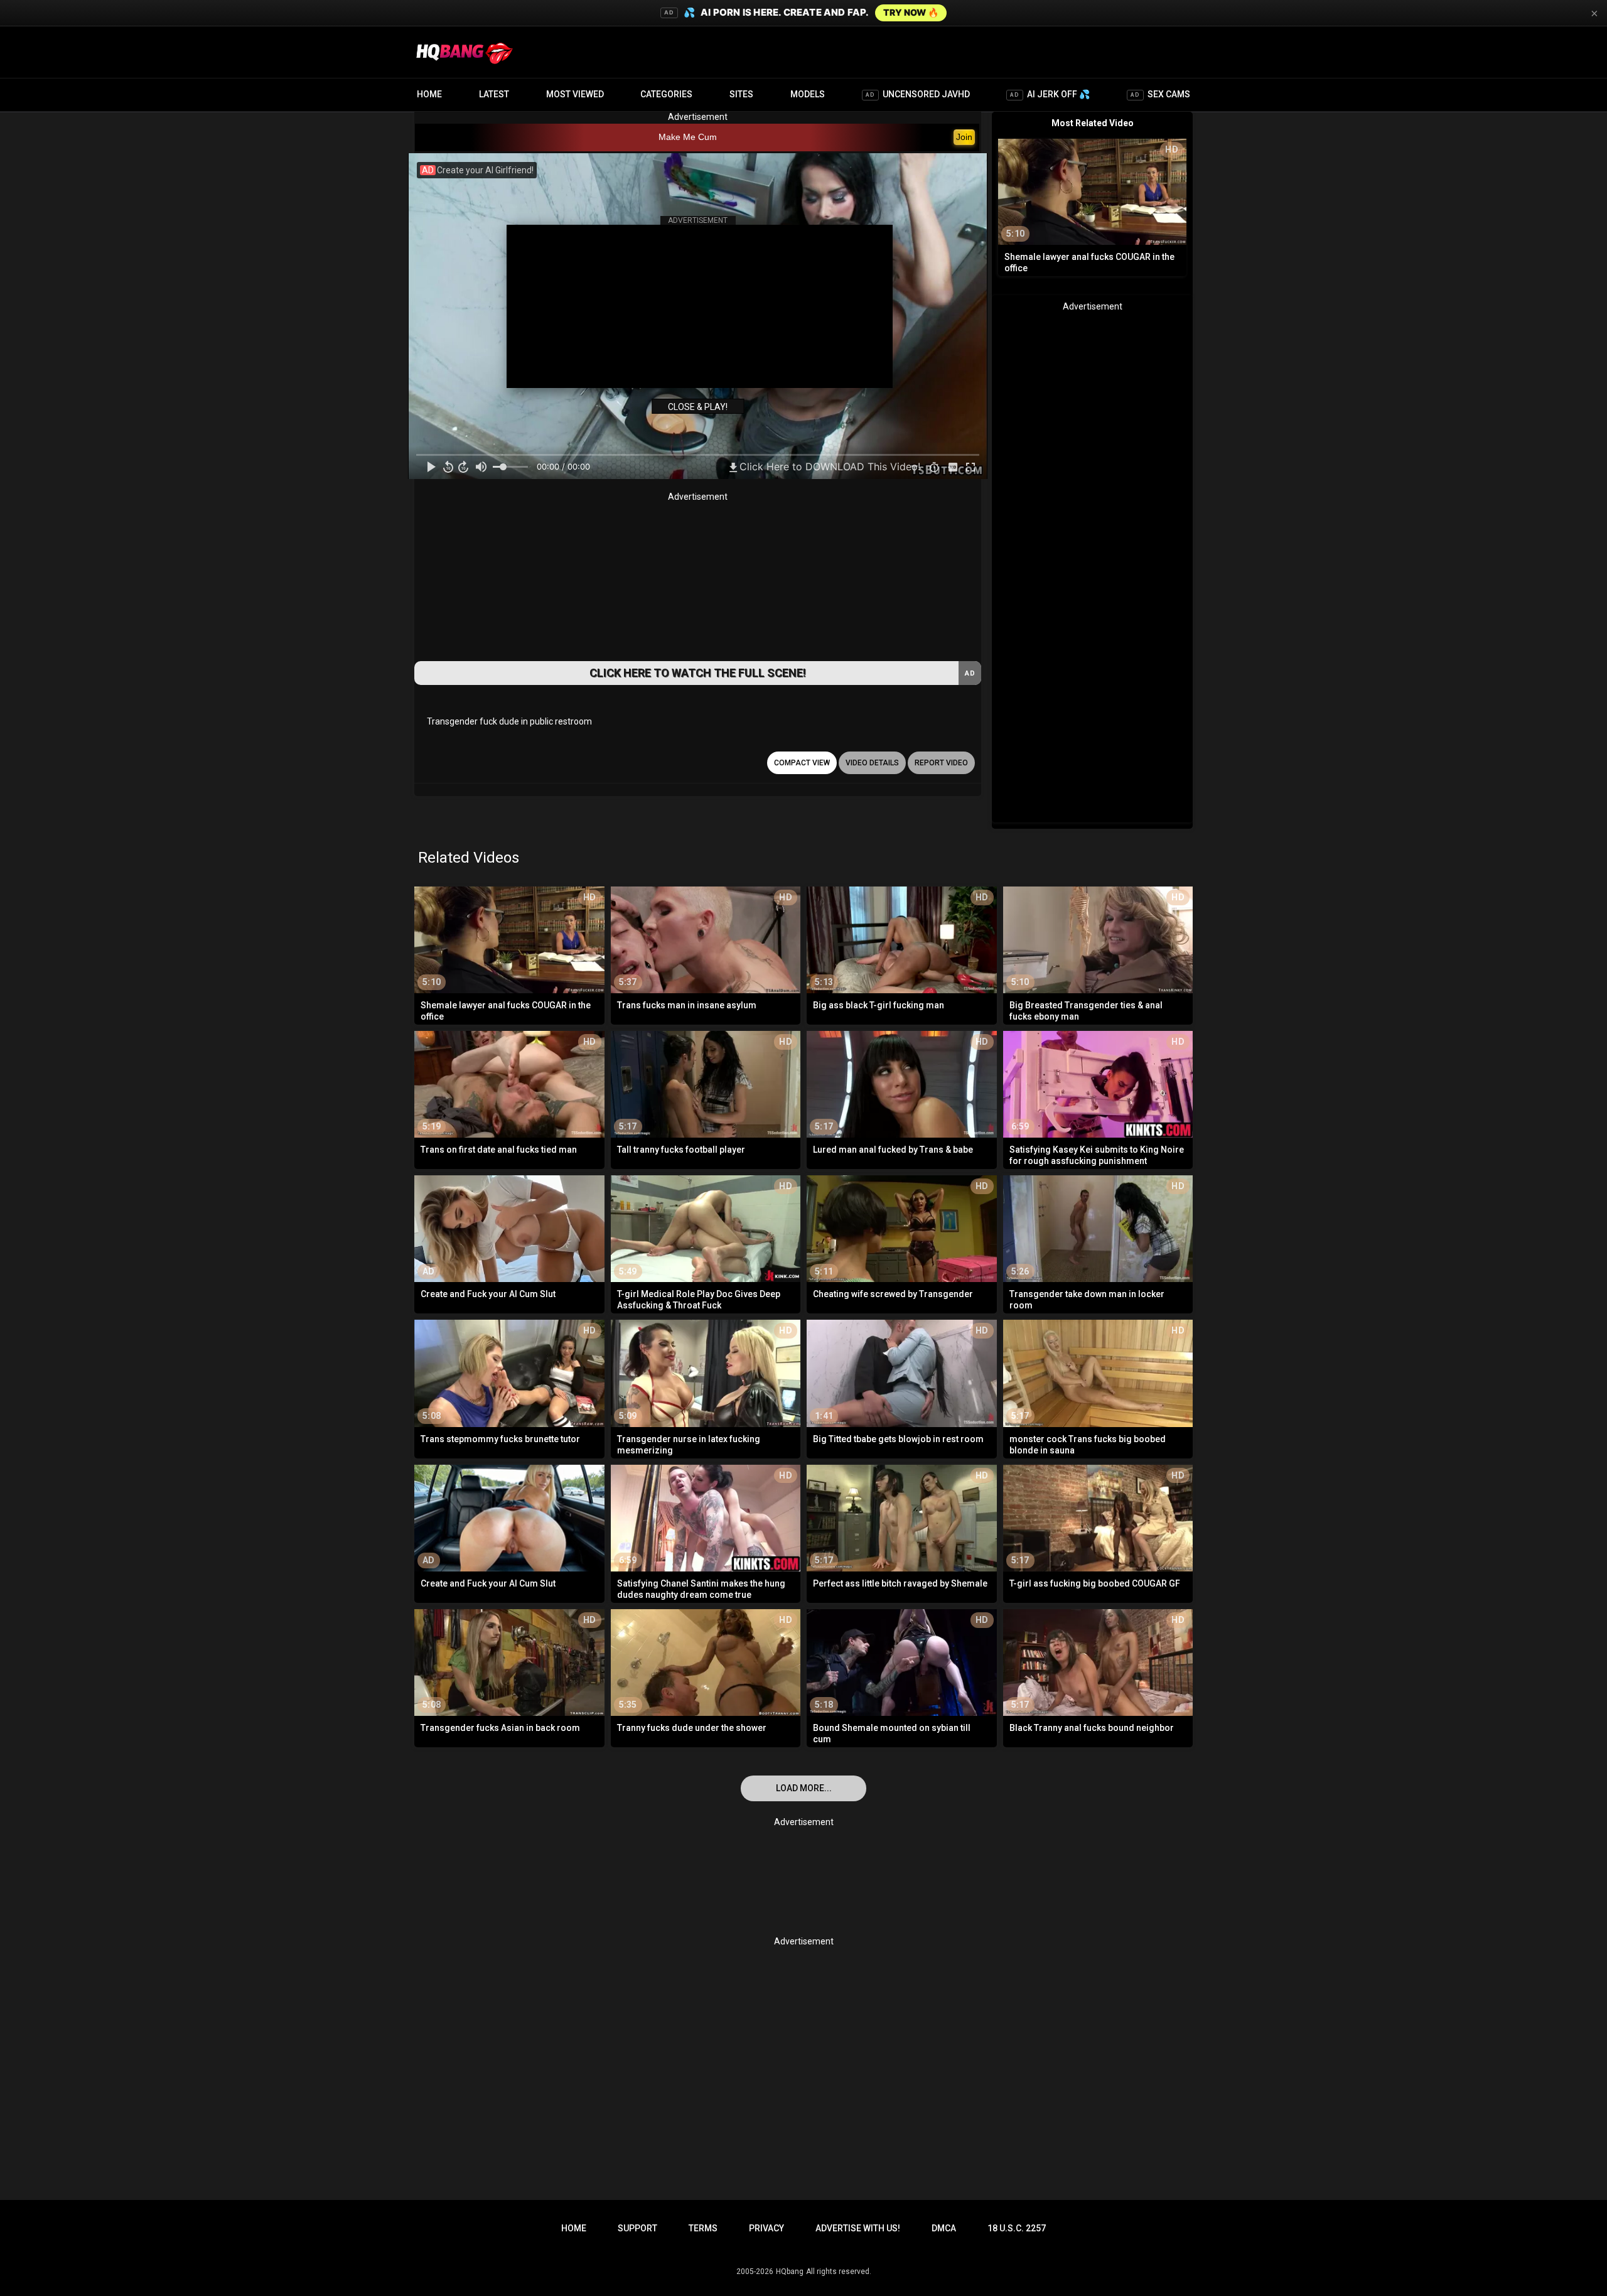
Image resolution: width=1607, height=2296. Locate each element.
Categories (666, 94)
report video (941, 763)
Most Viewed (575, 94)
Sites (741, 94)
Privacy (766, 2228)
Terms (703, 2228)
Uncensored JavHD (918, 94)
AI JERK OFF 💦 (1050, 94)
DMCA (944, 2228)
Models (808, 94)
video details (872, 763)
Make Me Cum (688, 137)
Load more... (804, 1788)
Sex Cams (1160, 94)
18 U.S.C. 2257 (1017, 2228)
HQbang (790, 2272)
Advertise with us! (858, 2228)
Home (429, 94)
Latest (494, 94)
